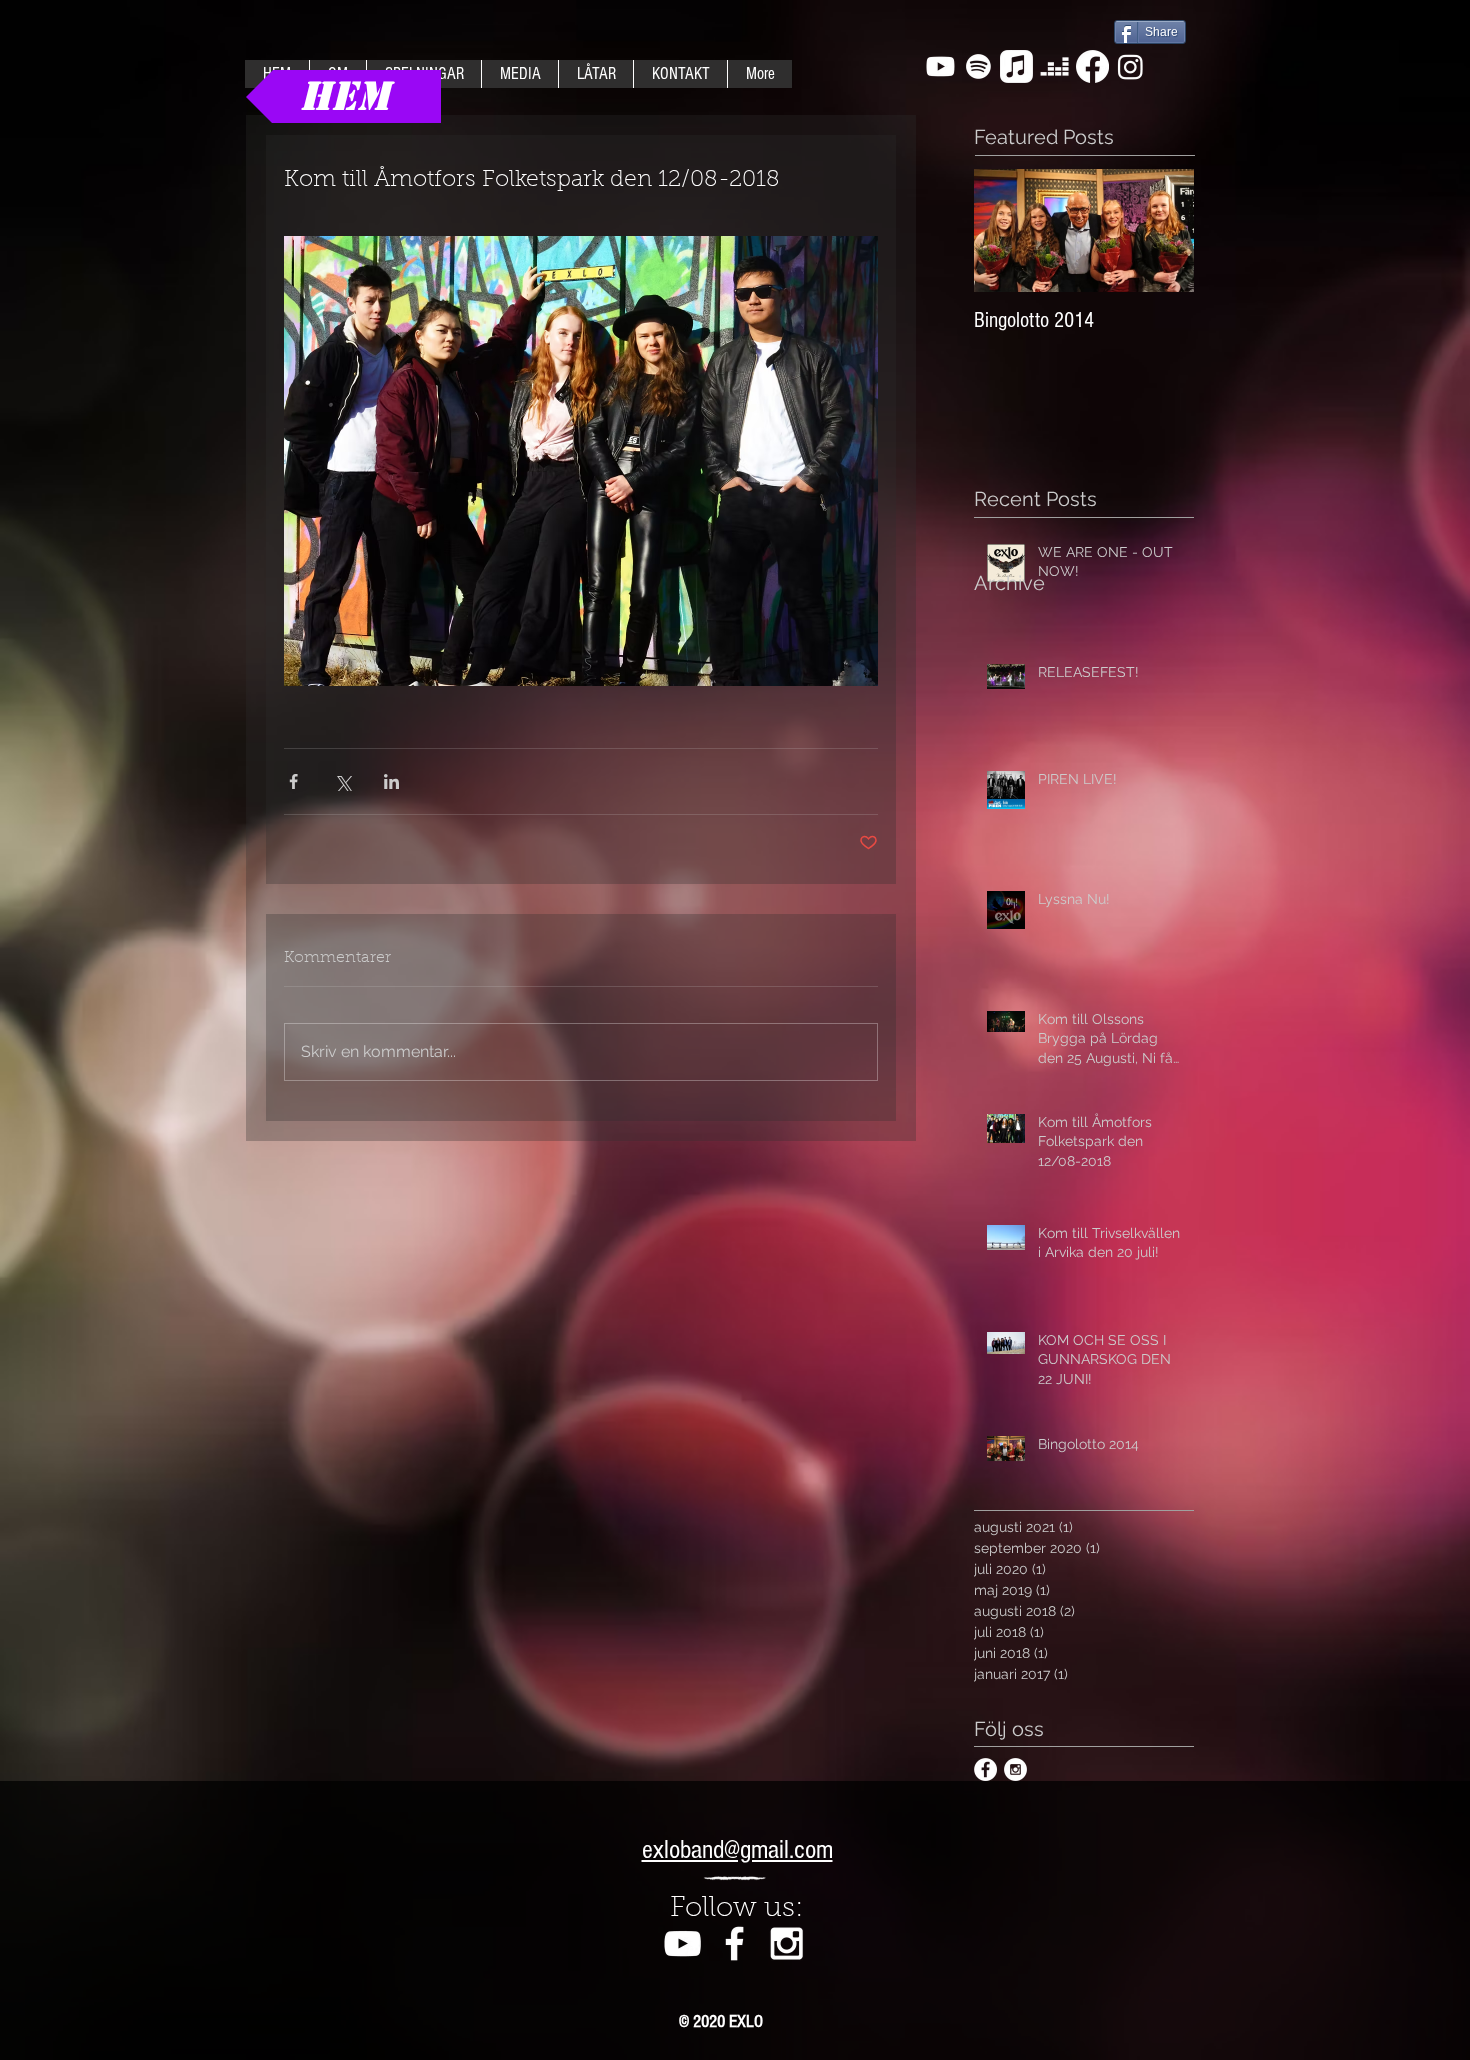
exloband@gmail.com (737, 1850)
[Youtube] (940, 66)
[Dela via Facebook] (293, 781)
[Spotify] (978, 66)
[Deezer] (1054, 66)
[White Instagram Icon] (786, 1943)
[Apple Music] (1016, 66)
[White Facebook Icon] (734, 1943)
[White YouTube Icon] (682, 1943)
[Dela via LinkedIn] (391, 781)
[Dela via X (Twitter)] (342, 781)
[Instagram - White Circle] (1015, 1769)
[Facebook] (1092, 66)
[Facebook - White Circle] (985, 1769)
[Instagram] (1130, 66)
